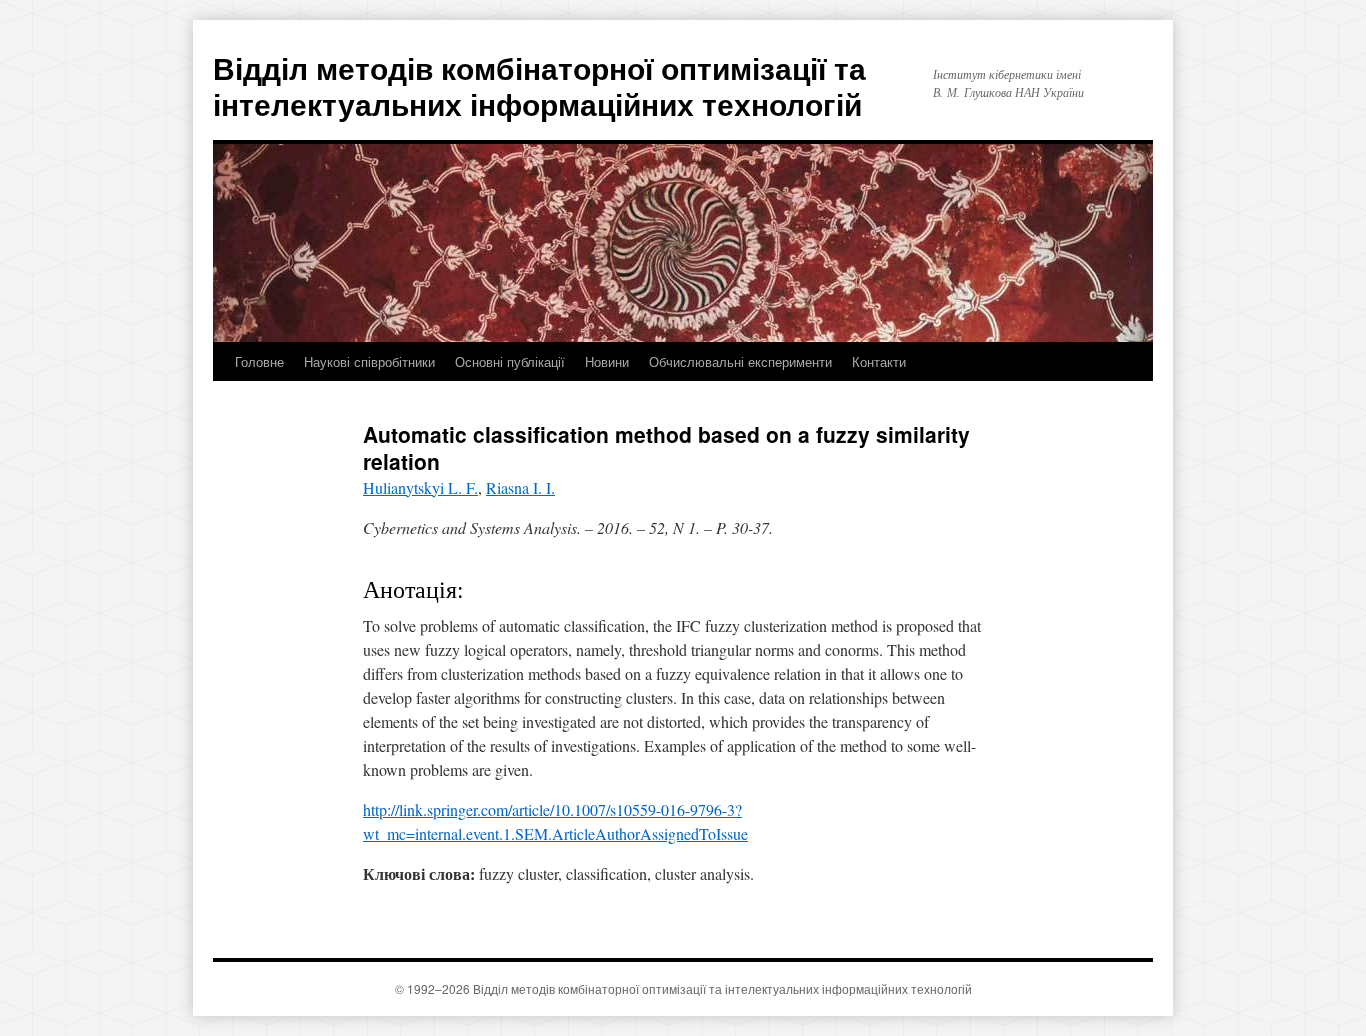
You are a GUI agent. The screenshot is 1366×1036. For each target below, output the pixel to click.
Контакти (879, 361)
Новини (607, 361)
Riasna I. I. (520, 487)
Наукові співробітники (369, 361)
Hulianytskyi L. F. (420, 487)
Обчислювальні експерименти (740, 361)
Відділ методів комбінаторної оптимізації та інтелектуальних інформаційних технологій (539, 85)
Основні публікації (510, 361)
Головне (259, 361)
